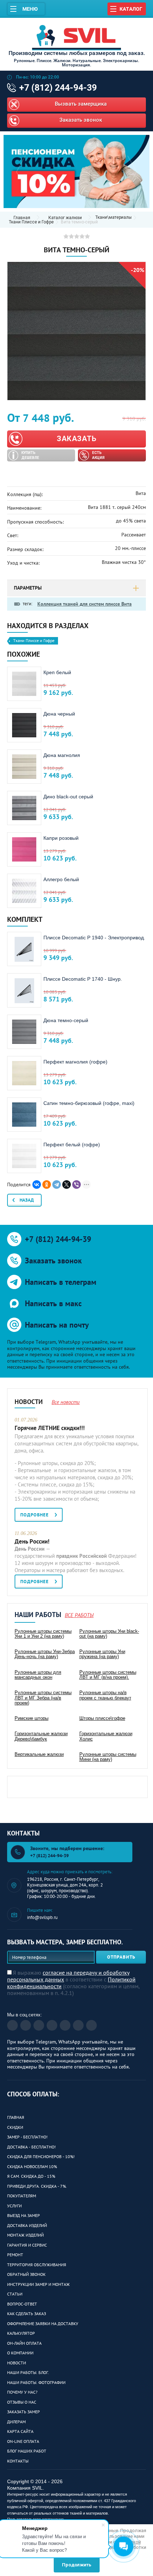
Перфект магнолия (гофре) (75, 1062)
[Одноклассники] (47, 1185)
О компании (20, 2353)
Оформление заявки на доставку (43, 2324)
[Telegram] (57, 1185)
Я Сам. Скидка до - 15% (31, 2176)
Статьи (15, 2294)
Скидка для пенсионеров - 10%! (41, 2156)
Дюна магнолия (62, 755)
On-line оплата (23, 2441)
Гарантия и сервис (27, 2245)
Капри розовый (61, 838)
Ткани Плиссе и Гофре (31, 222)
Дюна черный (59, 714)
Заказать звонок (81, 120)
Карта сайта (20, 2431)
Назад (27, 1200)
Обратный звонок (26, 2274)
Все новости (66, 1402)
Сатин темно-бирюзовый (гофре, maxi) (89, 1103)
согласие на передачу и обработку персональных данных (68, 1976)
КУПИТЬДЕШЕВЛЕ (30, 455)
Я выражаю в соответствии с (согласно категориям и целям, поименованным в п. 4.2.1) (73, 1983)
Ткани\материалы (114, 218)
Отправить (121, 1957)
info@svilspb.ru (42, 1917)
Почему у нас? (22, 2392)
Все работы (79, 1615)
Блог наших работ (27, 2451)
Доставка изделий (27, 2225)
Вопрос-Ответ (22, 2304)
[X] (67, 1185)
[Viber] (76, 1185)
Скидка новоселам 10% (32, 2166)
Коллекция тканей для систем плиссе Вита (85, 604)
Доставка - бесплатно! (31, 2147)
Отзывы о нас (22, 2402)
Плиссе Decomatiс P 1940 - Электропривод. (94, 938)
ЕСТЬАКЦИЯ (98, 455)
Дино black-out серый (68, 797)
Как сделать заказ (27, 2314)
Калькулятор (21, 2333)
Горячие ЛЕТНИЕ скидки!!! (50, 1428)
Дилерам (16, 2422)
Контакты (18, 2461)
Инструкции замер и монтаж (38, 2284)
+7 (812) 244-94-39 (58, 88)
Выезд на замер (23, 2215)
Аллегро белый (61, 879)
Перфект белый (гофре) (72, 1145)
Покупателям (22, 2196)
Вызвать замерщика (81, 104)
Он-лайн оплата (24, 2343)
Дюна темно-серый (66, 1020)
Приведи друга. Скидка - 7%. (37, 2186)
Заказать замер (23, 2412)
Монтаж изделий (25, 2235)
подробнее (35, 1515)
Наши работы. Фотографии (36, 2382)
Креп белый (57, 672)
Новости (17, 2363)
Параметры (28, 588)
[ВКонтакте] (37, 1185)
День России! (32, 1541)
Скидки (15, 2127)
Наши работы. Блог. (28, 2372)
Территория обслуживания (37, 2265)
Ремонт (15, 2255)
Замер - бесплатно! (27, 2137)
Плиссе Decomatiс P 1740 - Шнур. (83, 979)
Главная (16, 2117)
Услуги (14, 2206)
